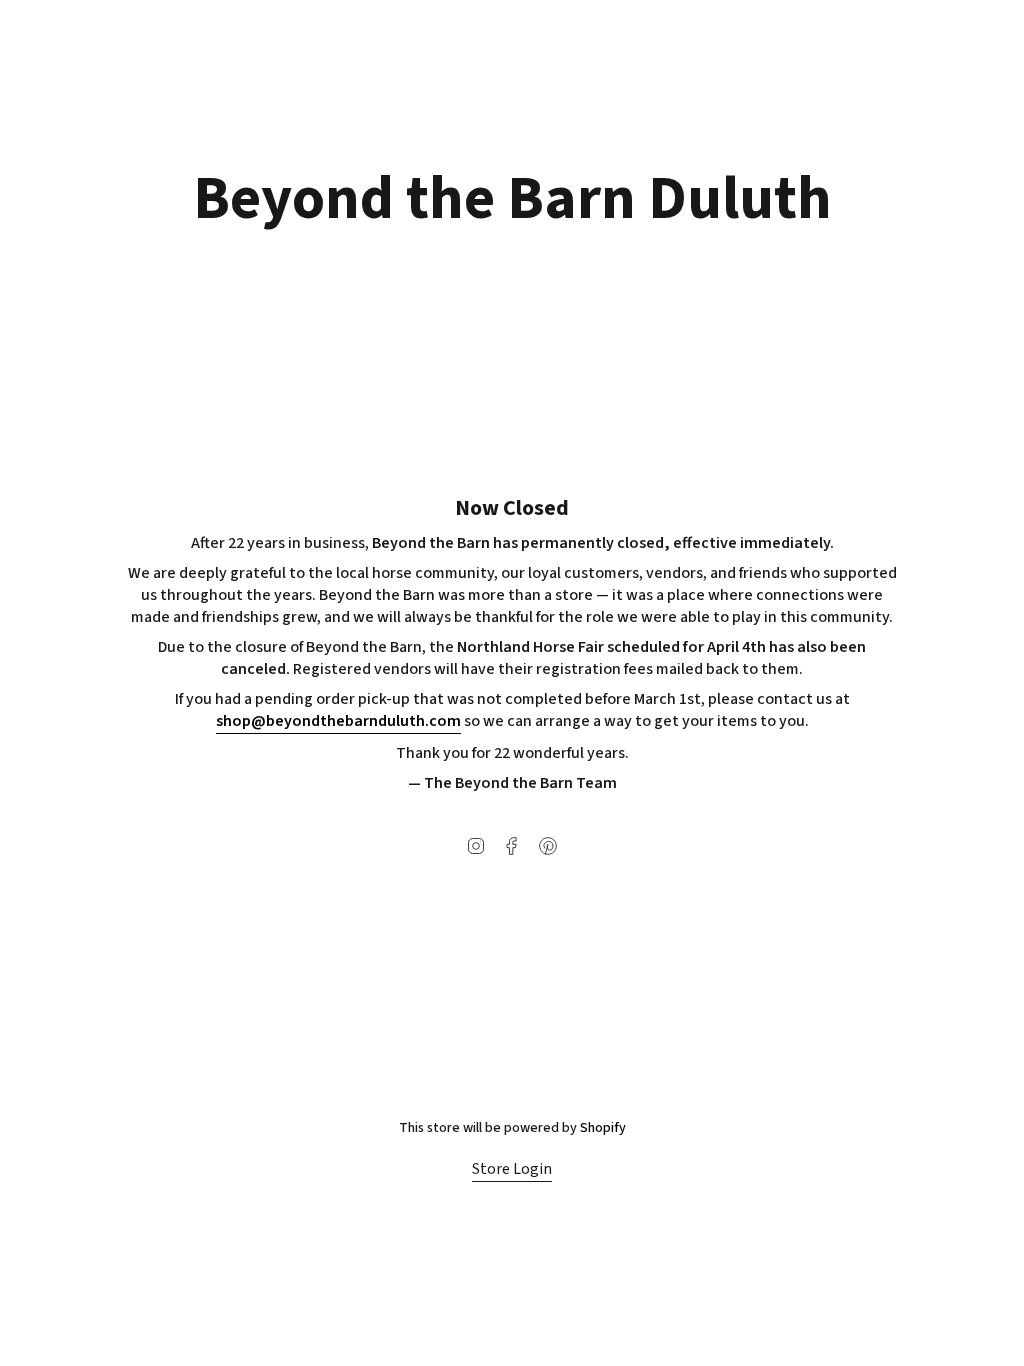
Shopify (603, 1128)
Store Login (512, 1169)
